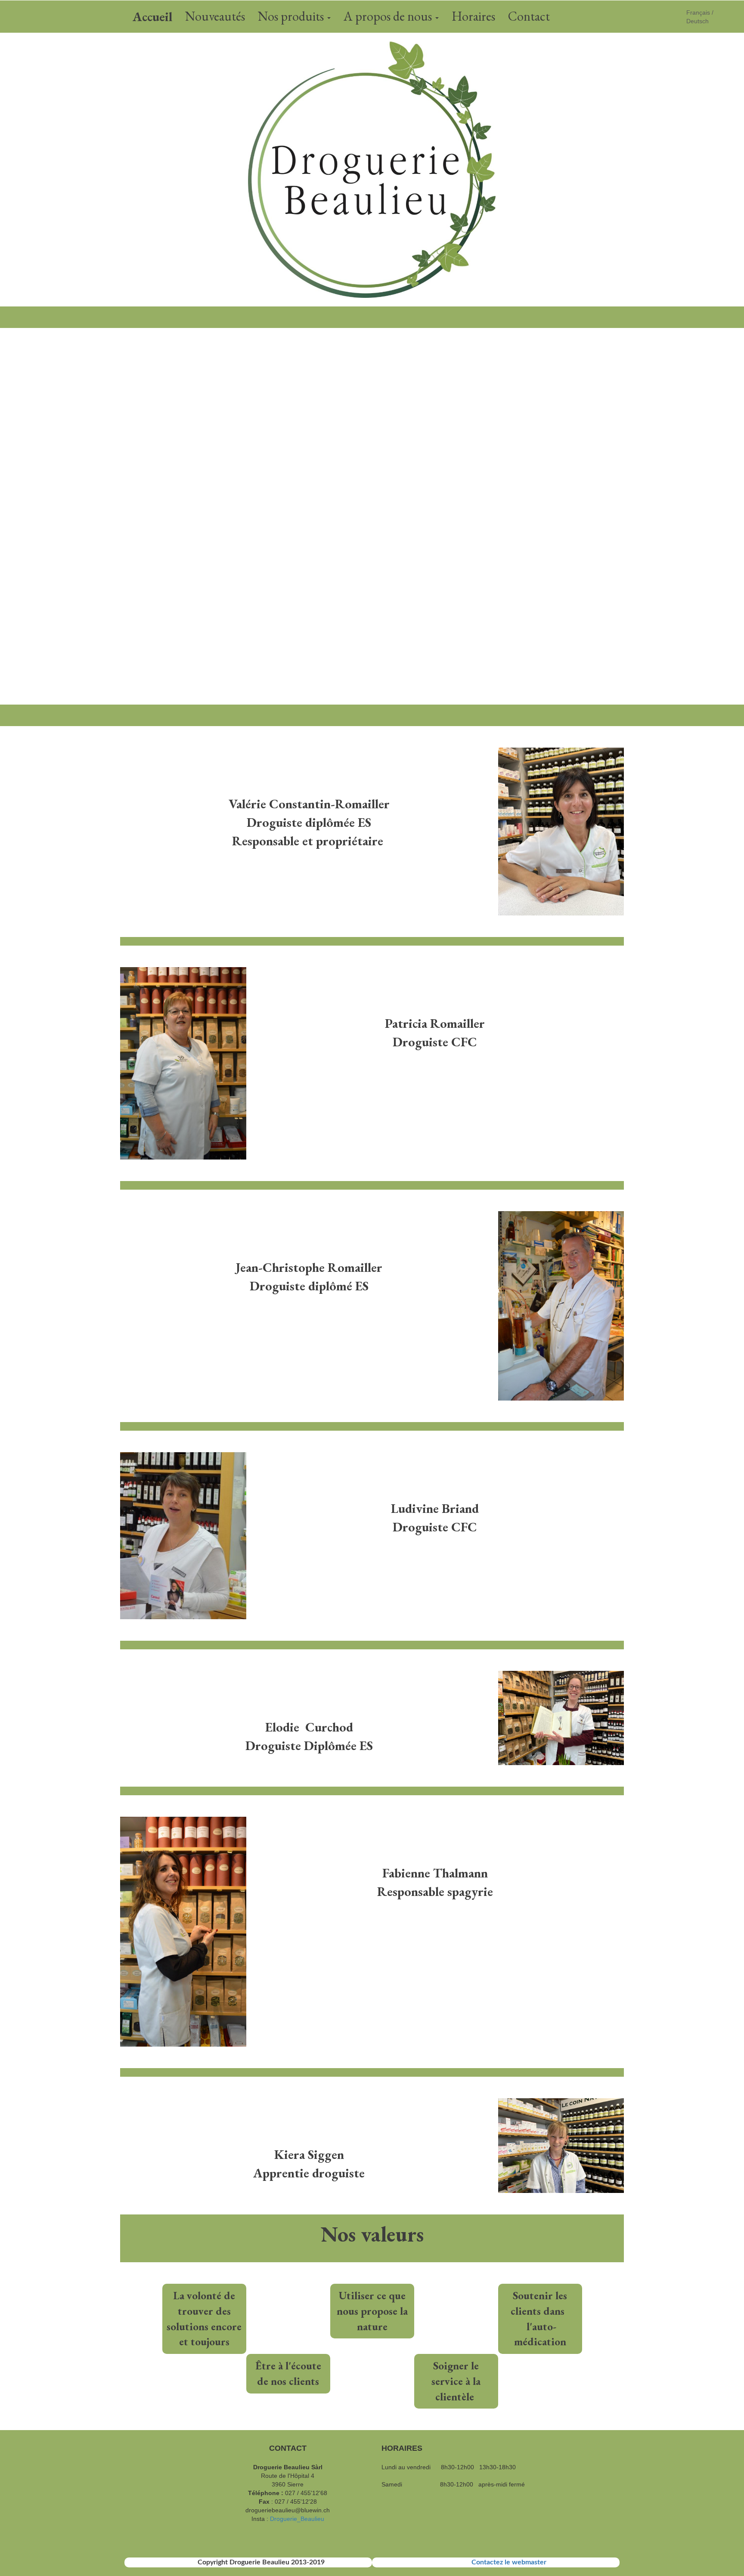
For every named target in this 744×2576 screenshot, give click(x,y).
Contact (529, 16)
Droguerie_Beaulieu (297, 2519)
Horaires (473, 16)
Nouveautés (215, 16)
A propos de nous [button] (389, 16)
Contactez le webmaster (509, 2562)
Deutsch (697, 21)
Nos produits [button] (292, 16)
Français (698, 12)
